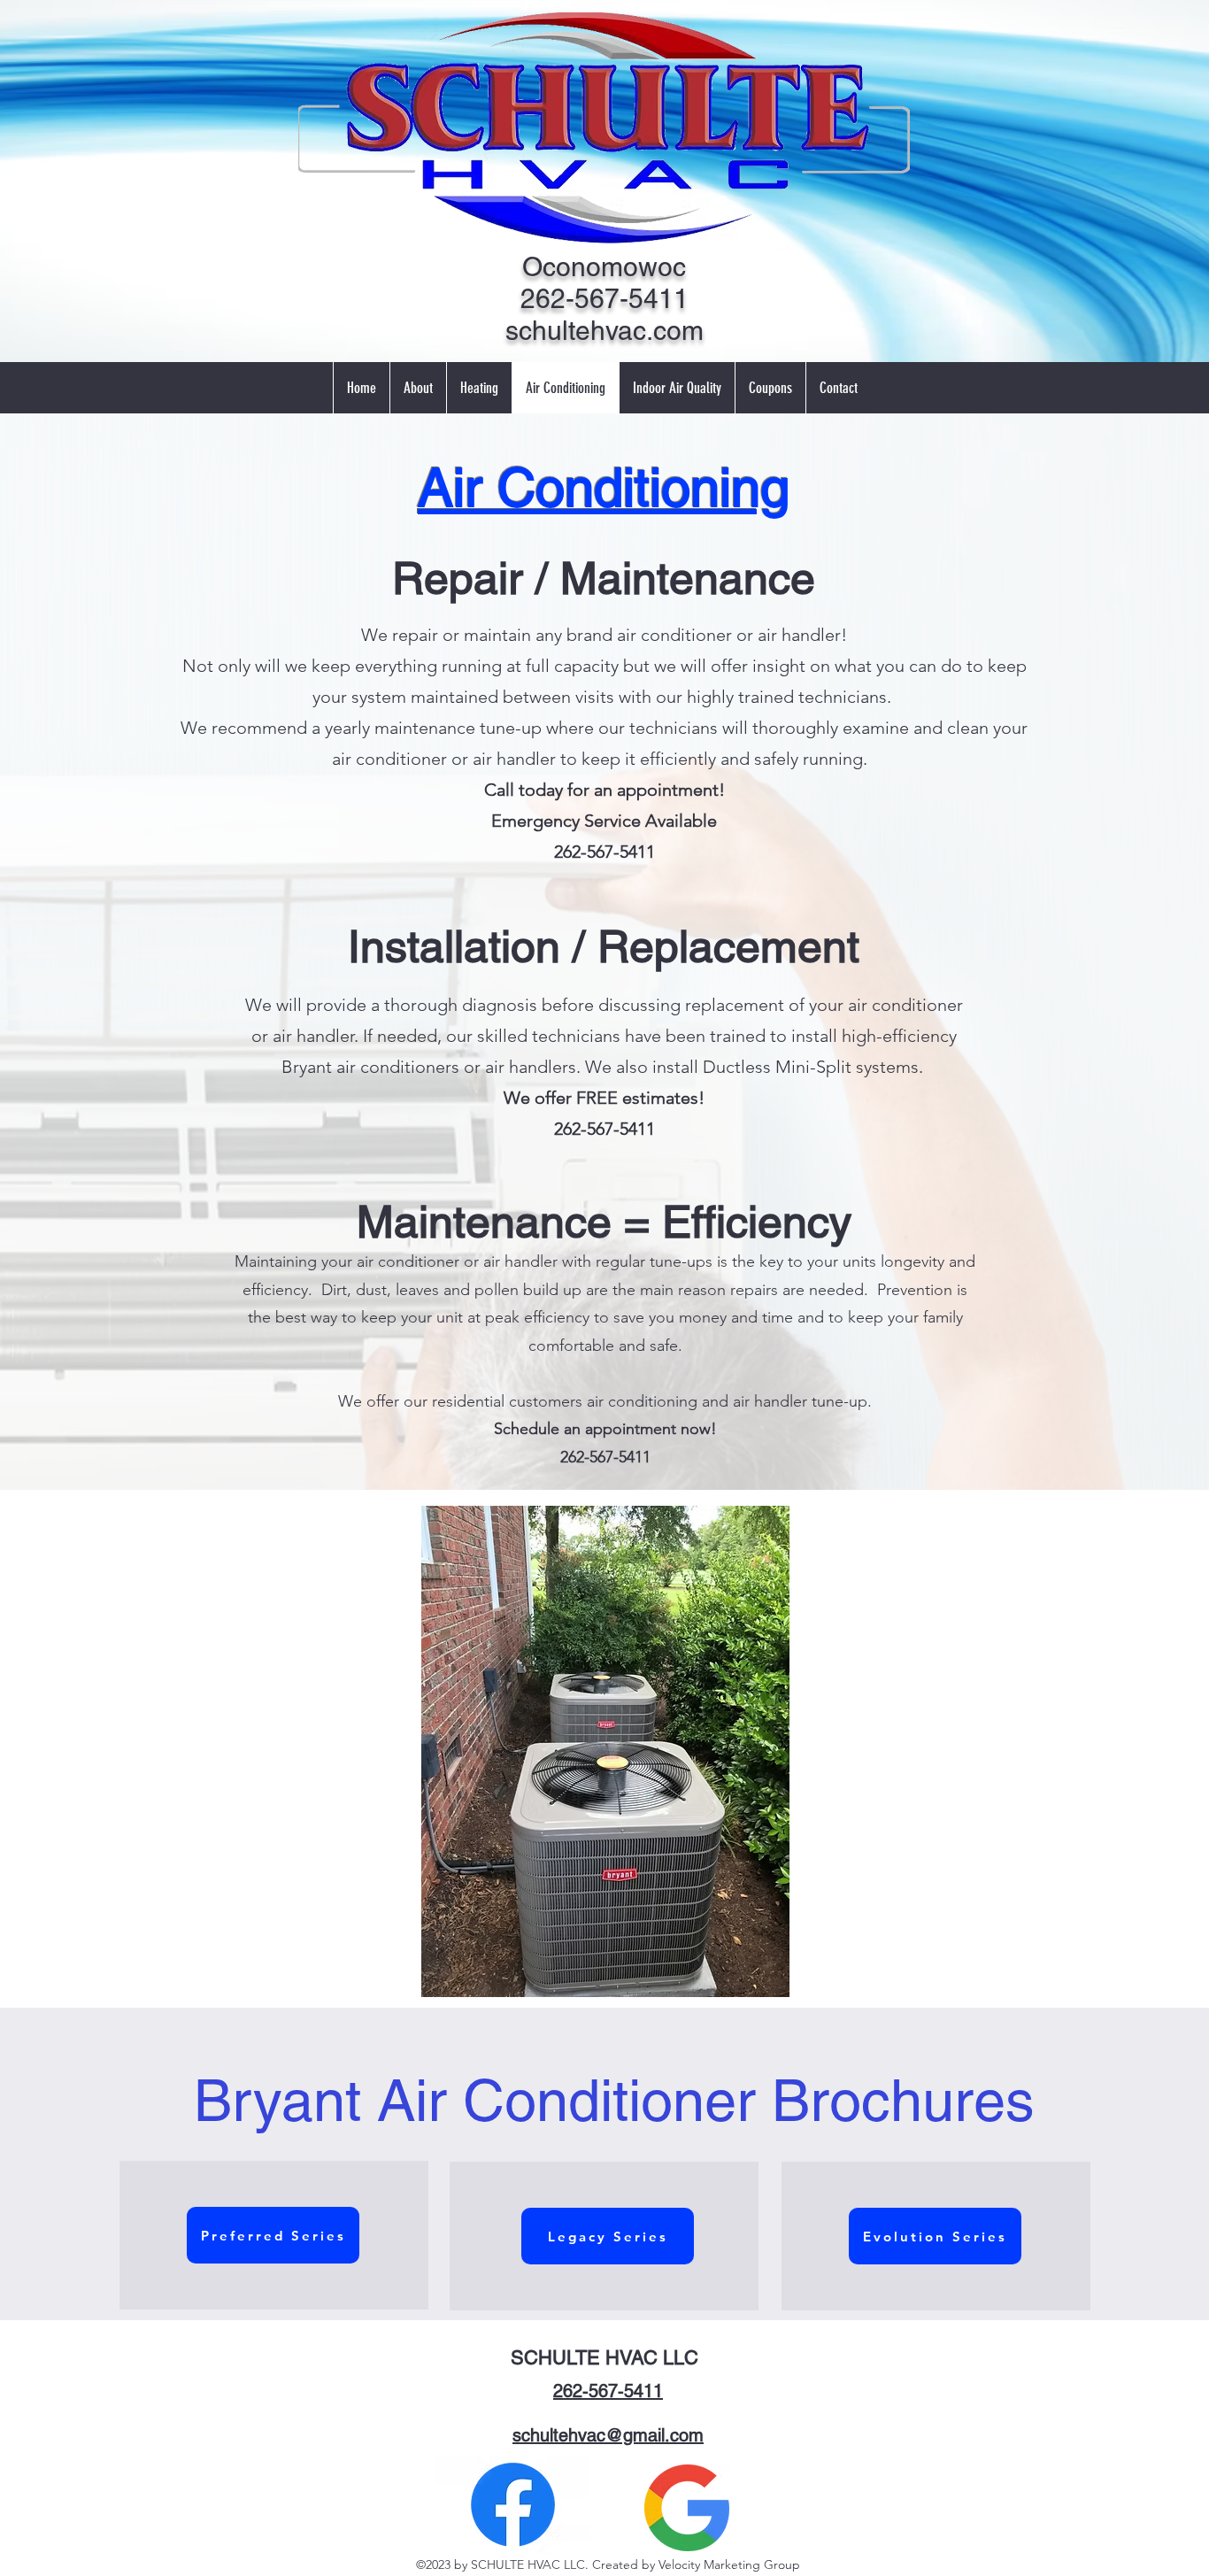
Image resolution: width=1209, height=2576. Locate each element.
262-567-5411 (608, 2391)
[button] (591, 1751)
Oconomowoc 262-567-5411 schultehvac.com (604, 299)
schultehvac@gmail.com (608, 2435)
